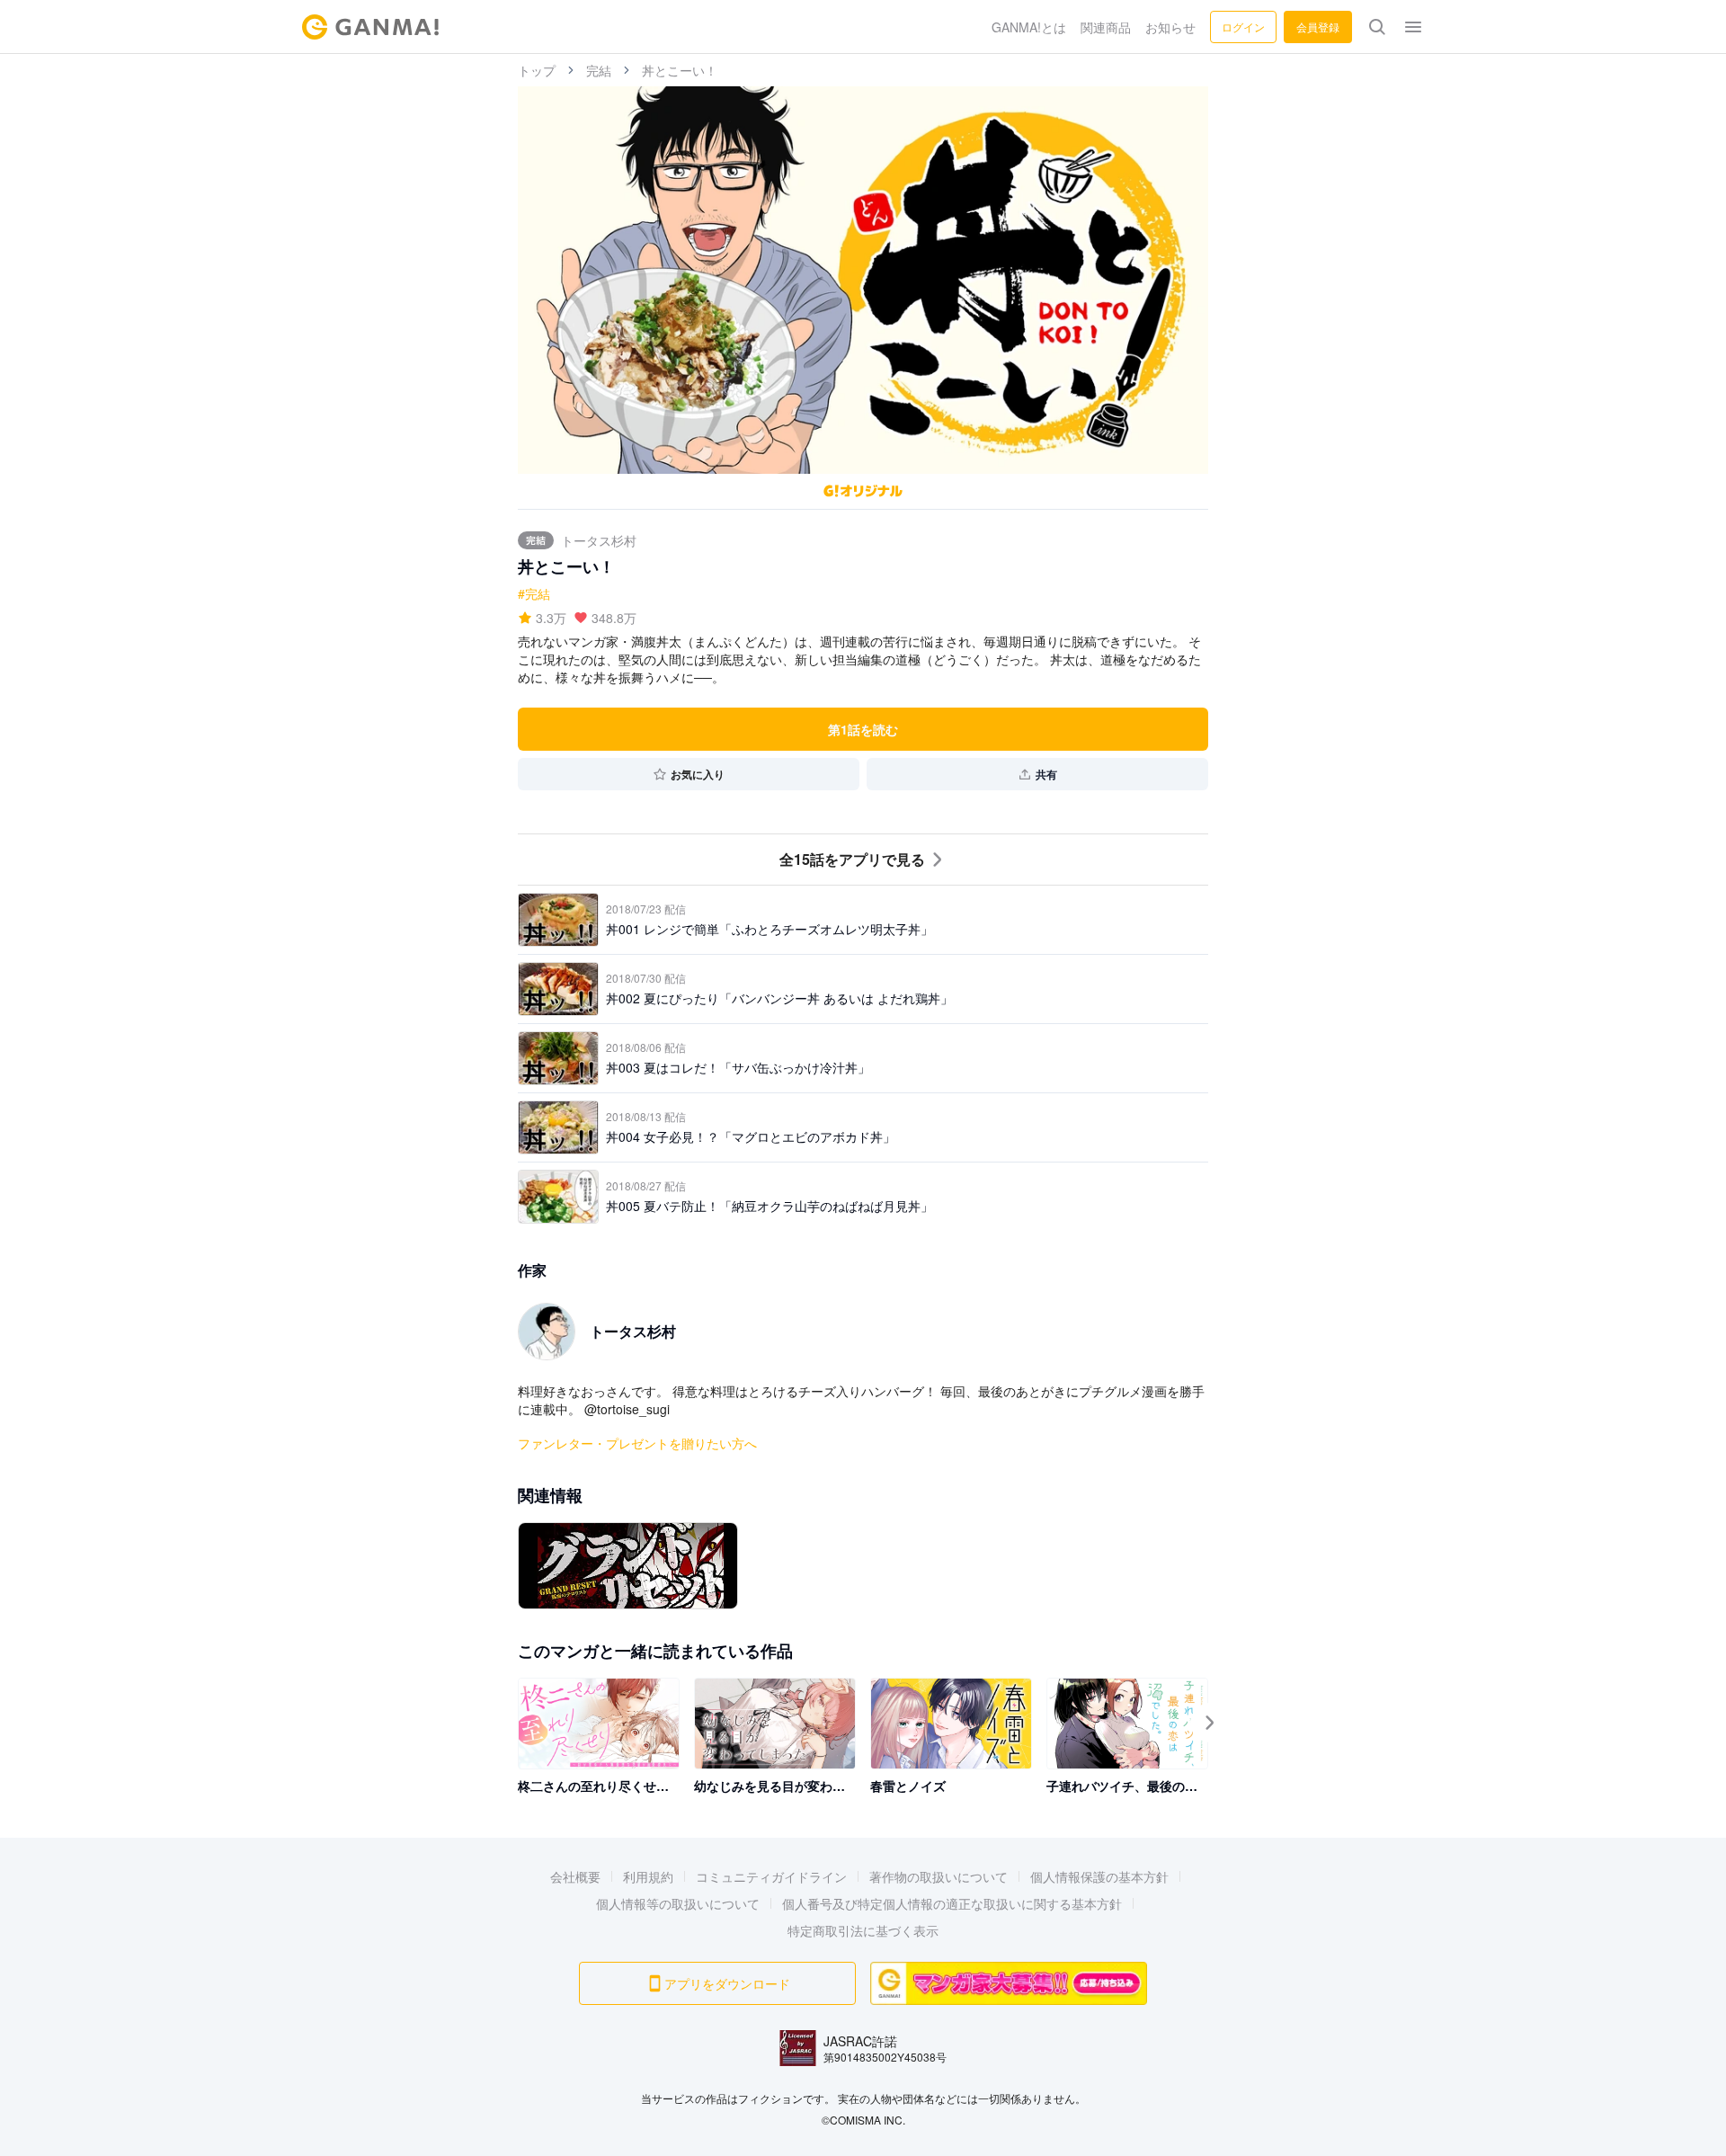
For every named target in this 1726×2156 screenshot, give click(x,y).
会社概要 (575, 1876)
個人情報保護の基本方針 (1099, 1876)
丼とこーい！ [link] (680, 70)
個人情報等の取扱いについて (678, 1903)
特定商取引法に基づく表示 (863, 1930)
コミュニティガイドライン (771, 1876)
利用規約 (648, 1876)
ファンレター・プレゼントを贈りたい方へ (637, 1443)
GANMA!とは (1029, 27)
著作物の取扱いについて (939, 1876)
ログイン (1243, 27)
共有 (1046, 774)
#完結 (534, 593)
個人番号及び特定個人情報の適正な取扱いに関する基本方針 (952, 1903)
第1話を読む (863, 729)
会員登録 (1318, 27)
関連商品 (1106, 27)
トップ (537, 70)
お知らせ (1170, 27)
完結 (599, 70)
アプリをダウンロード (727, 1983)
